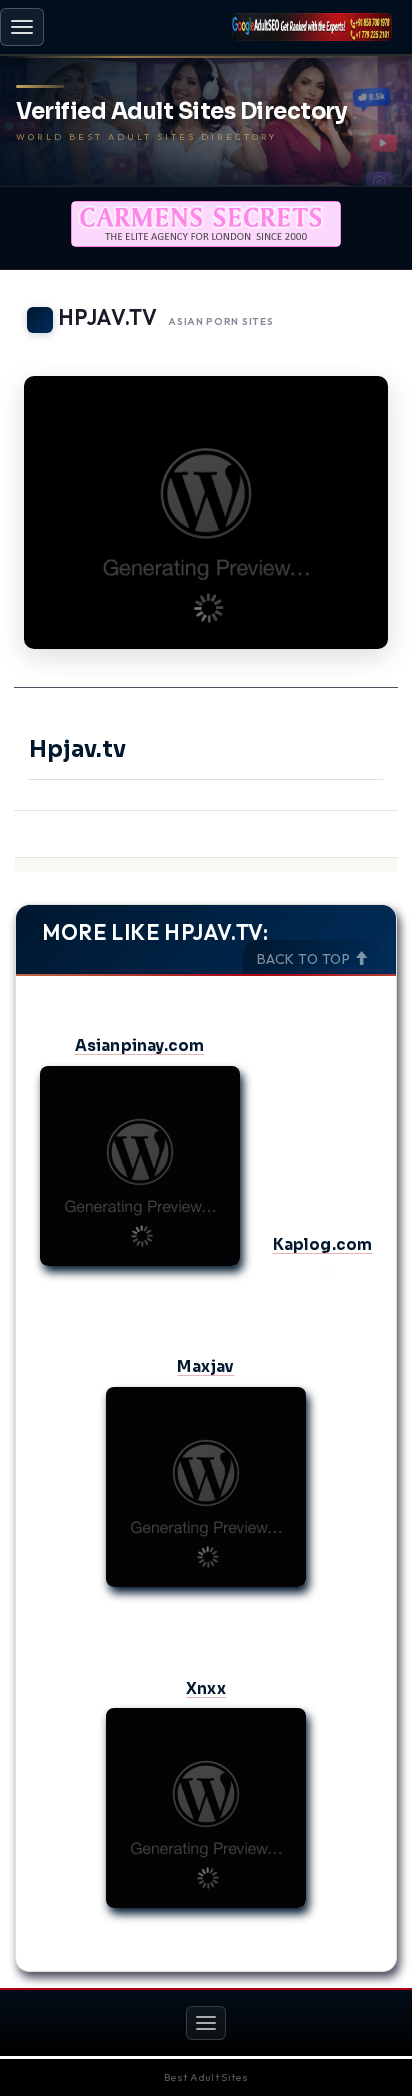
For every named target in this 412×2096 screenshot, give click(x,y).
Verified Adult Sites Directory (181, 112)
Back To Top (305, 959)
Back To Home (342, 350)
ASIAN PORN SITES (220, 321)
